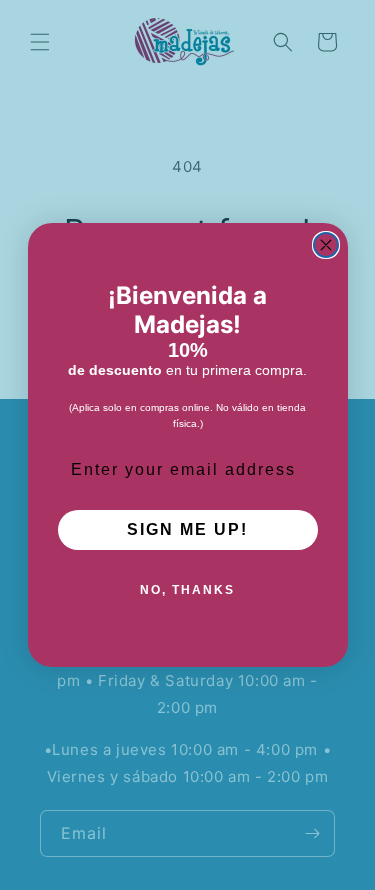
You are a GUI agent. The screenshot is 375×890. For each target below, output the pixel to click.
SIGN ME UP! (187, 529)
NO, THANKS (187, 590)
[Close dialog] (326, 245)
